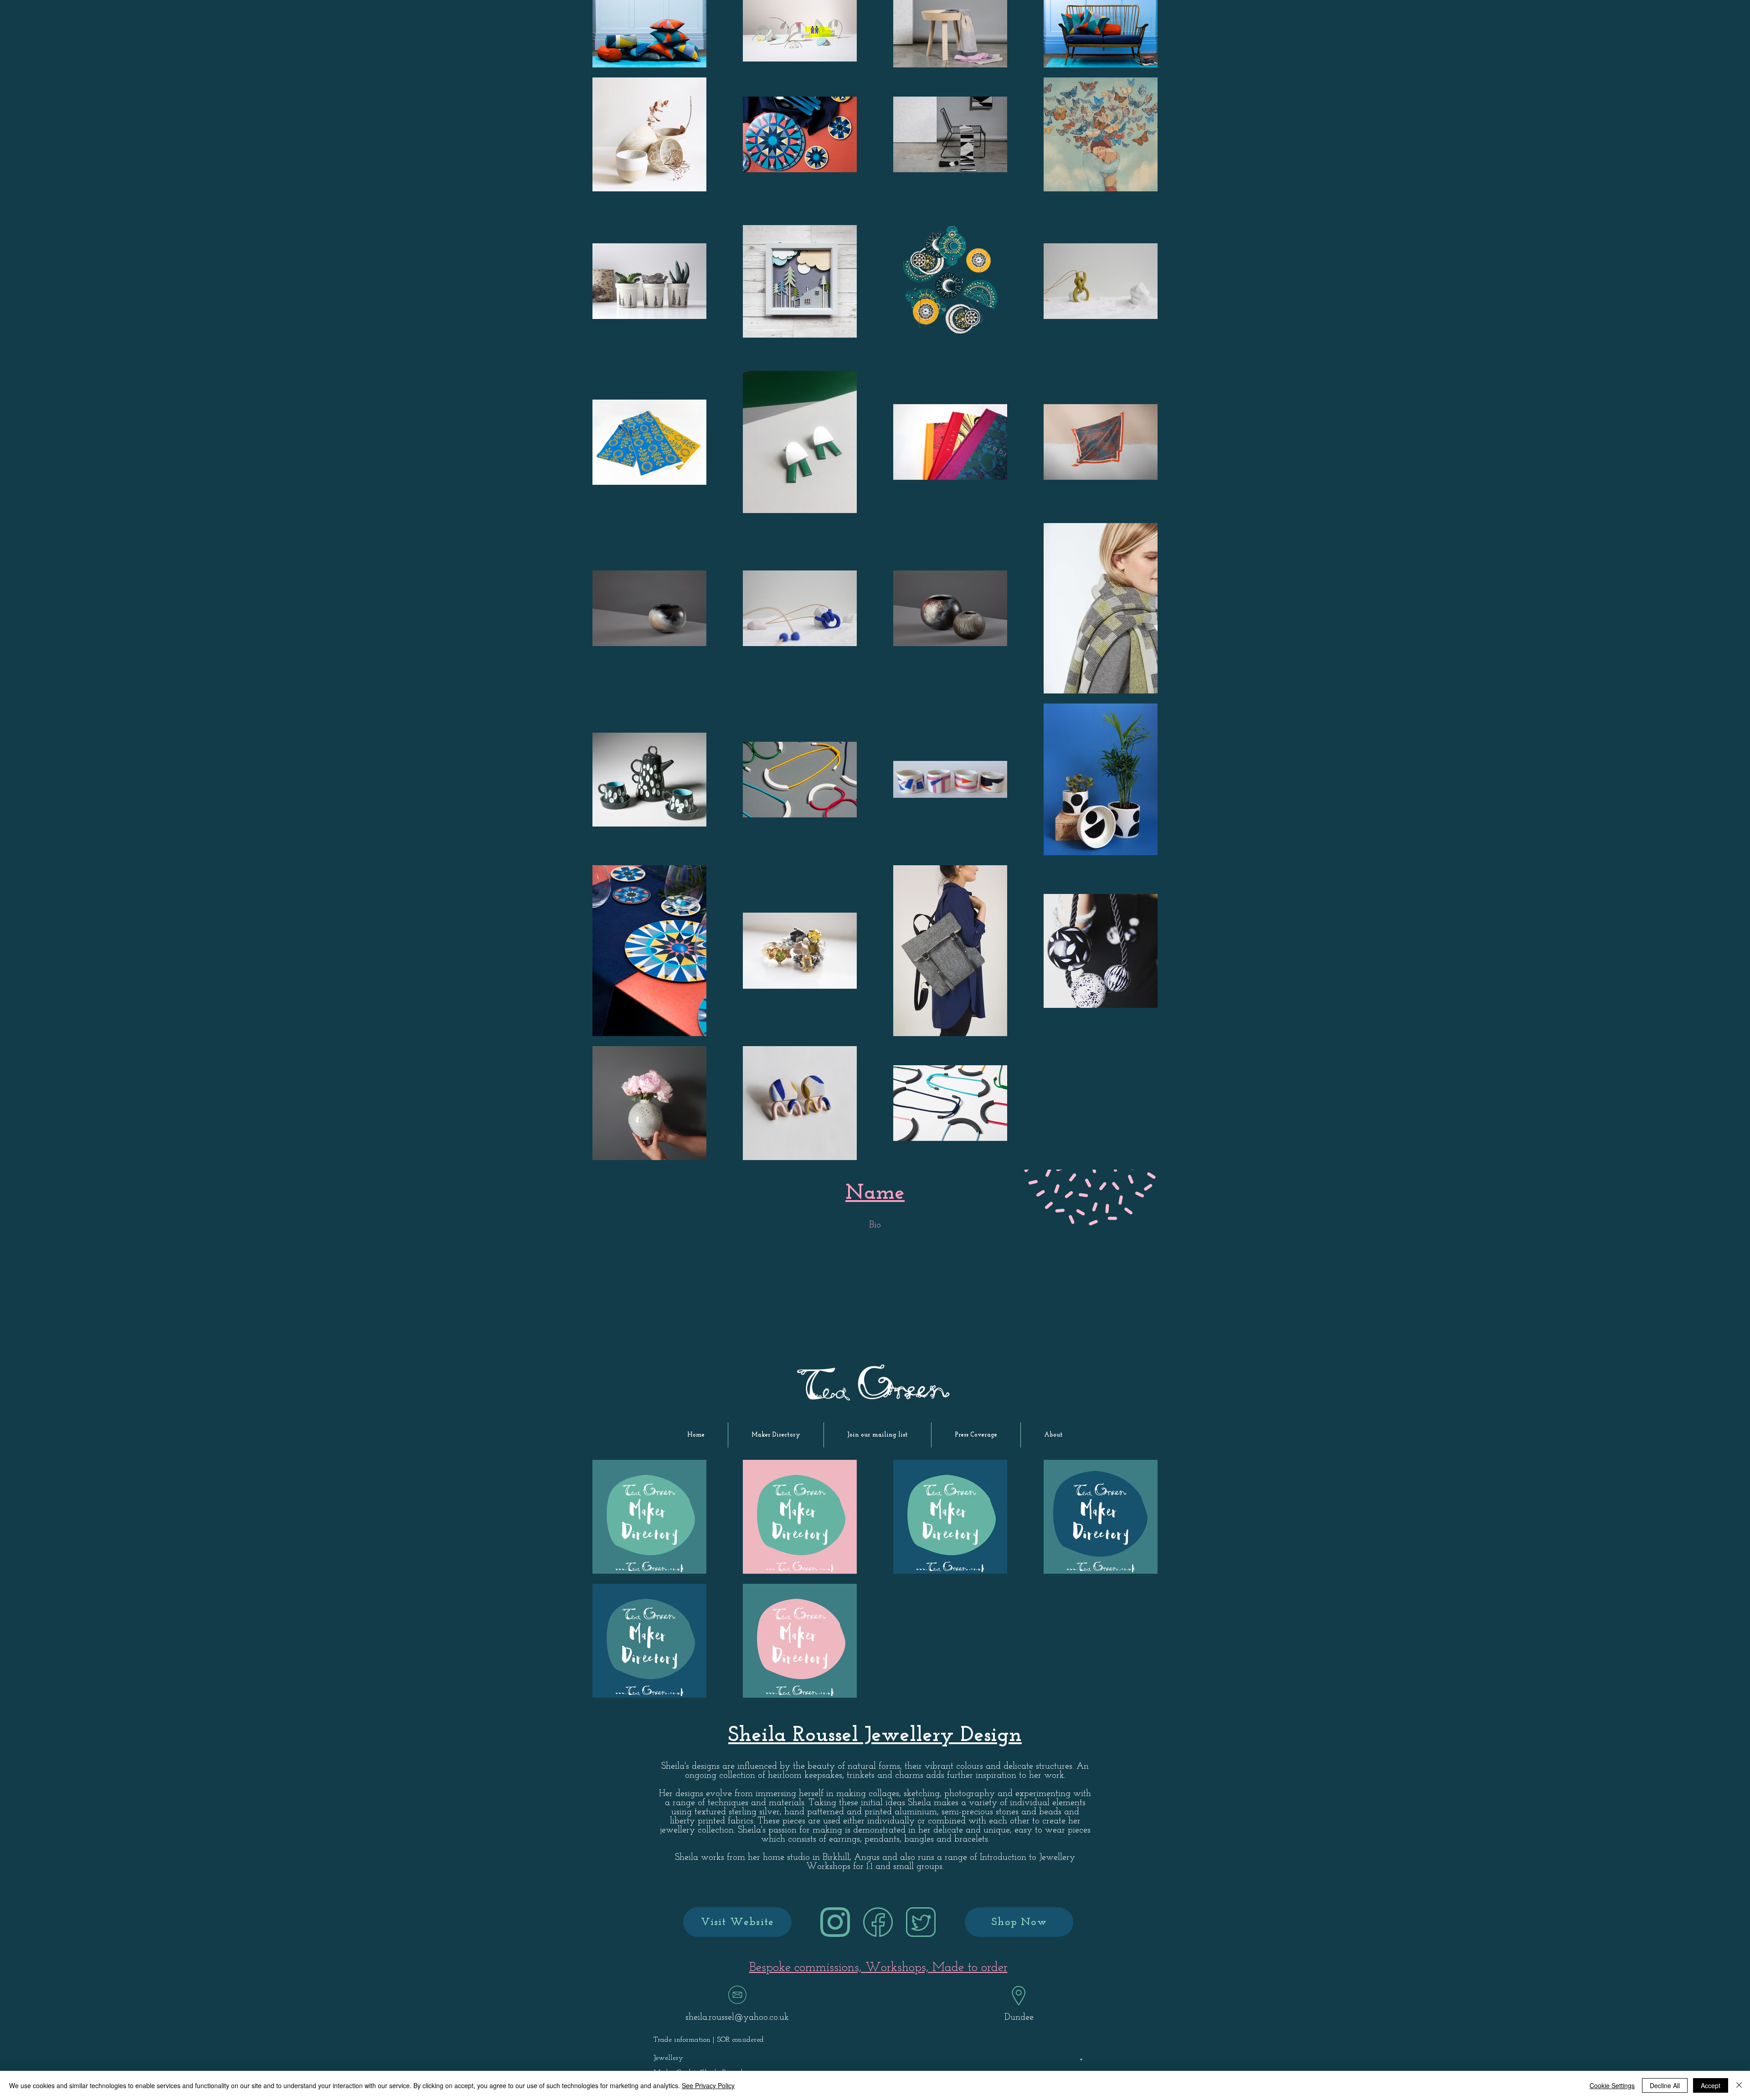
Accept (1711, 2085)
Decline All (1665, 2085)
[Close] (1739, 2085)
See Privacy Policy (708, 2085)
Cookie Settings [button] (1612, 2085)
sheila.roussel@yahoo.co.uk (737, 2018)
